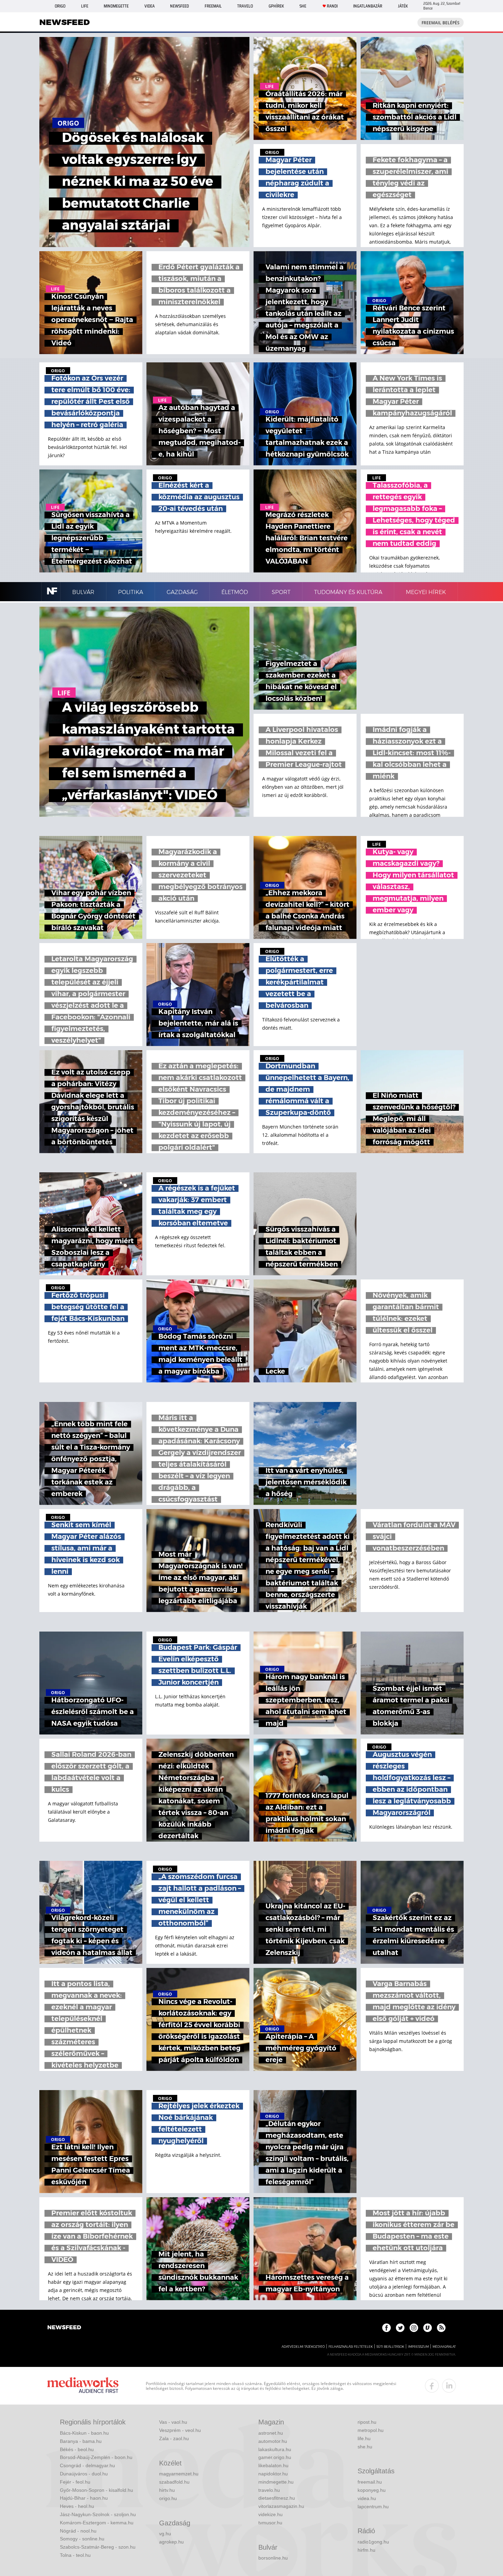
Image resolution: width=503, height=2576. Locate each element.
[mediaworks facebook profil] (432, 2386)
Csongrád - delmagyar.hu (87, 2465)
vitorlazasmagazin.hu (281, 2506)
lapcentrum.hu (373, 2507)
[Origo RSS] (441, 2328)
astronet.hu (271, 2433)
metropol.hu (371, 2430)
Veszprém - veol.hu (180, 2430)
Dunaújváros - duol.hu (84, 2474)
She (303, 6)
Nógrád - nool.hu (78, 2531)
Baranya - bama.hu (81, 2441)
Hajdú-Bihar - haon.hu (84, 2498)
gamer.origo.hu (275, 2457)
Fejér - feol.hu (75, 2482)
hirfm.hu (366, 2550)
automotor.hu (273, 2441)
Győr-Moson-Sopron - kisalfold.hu (96, 2490)
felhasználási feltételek (351, 2347)
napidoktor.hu (273, 2474)
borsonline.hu (273, 2558)
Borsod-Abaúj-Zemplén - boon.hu (96, 2457)
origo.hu (168, 2498)
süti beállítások (390, 2347)
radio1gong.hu (373, 2542)
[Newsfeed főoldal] (64, 2328)
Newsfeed (179, 6)
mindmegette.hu (276, 2482)
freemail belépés (441, 23)
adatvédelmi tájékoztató (303, 2347)
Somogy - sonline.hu (82, 2539)
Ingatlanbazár (368, 6)
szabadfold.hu (174, 2482)
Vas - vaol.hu (173, 2422)
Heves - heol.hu (77, 2506)
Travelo (245, 6)
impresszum (418, 2347)
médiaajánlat (444, 2347)
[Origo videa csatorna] (428, 2328)
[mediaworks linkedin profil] (449, 2386)
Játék (403, 6)
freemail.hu (370, 2482)
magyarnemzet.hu (179, 2474)
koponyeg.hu (372, 2490)
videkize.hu (270, 2514)
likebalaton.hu (273, 2465)
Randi (332, 6)
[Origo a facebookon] (386, 2328)
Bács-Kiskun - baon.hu (84, 2433)
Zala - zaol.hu (174, 2438)
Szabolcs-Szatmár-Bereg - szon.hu (98, 2547)
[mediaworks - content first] (83, 2386)
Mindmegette (116, 6)
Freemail (213, 6)
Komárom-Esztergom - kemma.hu (97, 2523)
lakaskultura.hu (275, 2449)
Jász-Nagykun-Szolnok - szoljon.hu (98, 2514)
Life (85, 6)
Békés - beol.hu (77, 2449)
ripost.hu (367, 2422)
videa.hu (367, 2498)
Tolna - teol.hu (75, 2555)
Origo (60, 6)
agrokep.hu (171, 2542)
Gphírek (276, 6)
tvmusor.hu (270, 2523)
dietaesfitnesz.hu (277, 2498)
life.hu (364, 2438)
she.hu (365, 2447)
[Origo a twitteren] (400, 2328)
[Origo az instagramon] (414, 2328)
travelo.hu (269, 2490)
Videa (150, 6)
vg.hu (165, 2534)
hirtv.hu (167, 2490)
